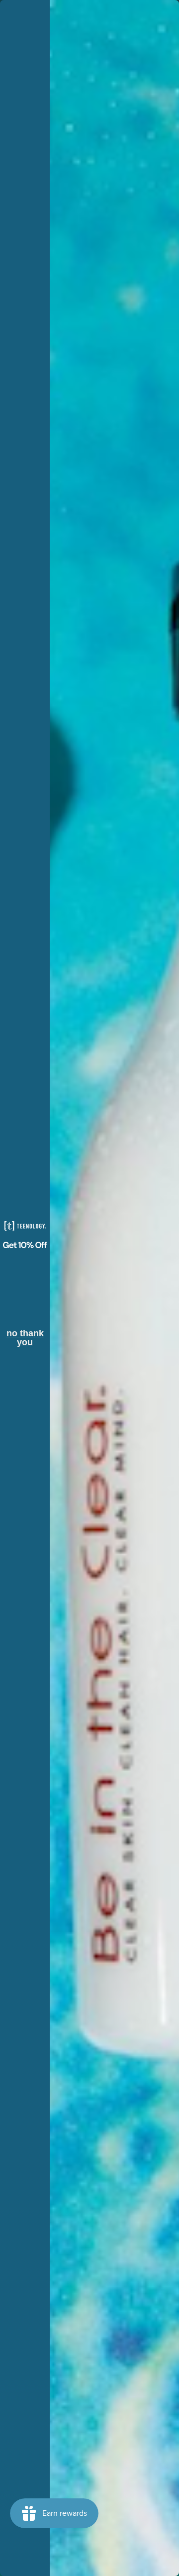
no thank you (25, 1335)
